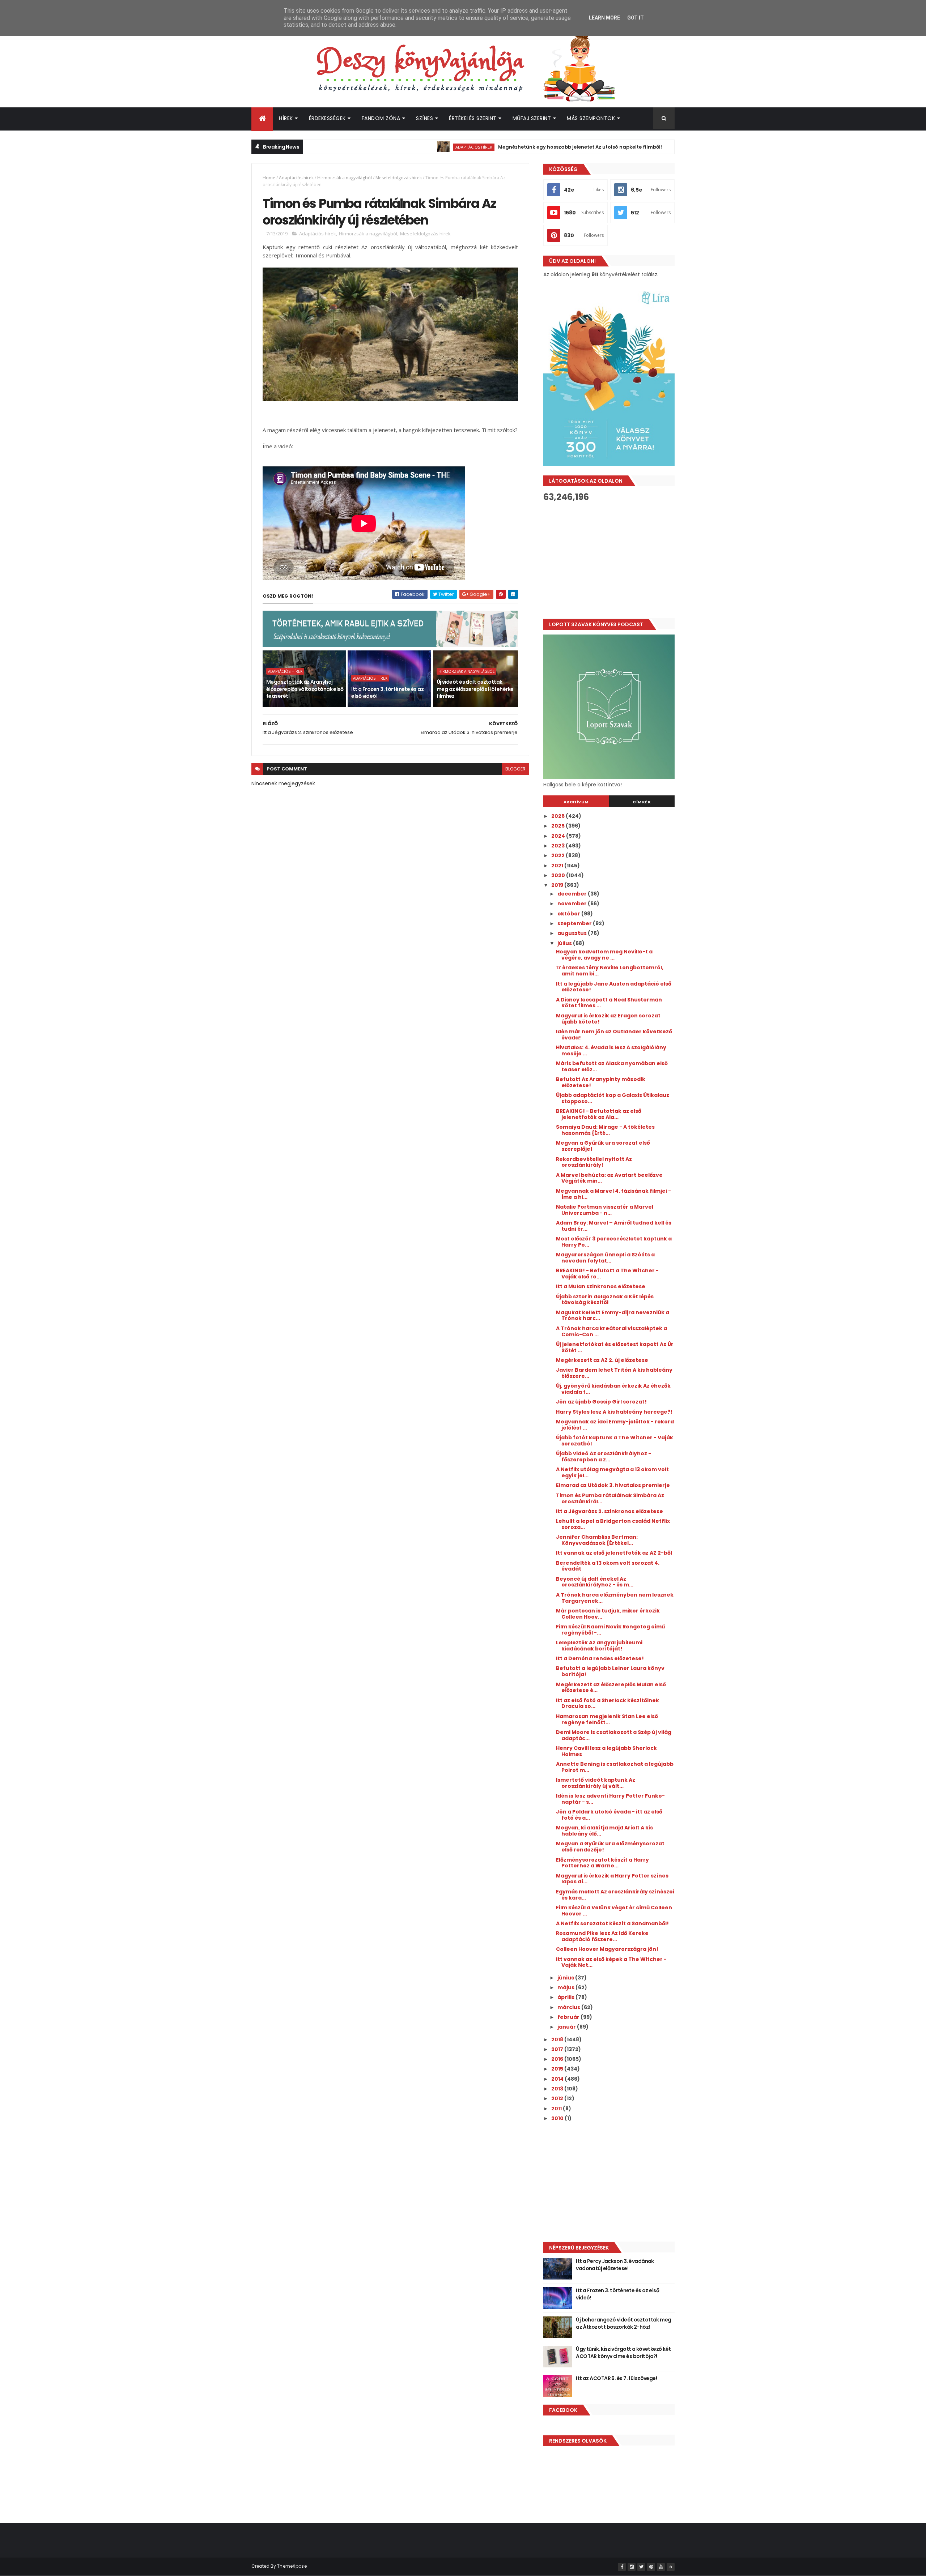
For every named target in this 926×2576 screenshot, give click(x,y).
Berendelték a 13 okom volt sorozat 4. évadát (608, 1566)
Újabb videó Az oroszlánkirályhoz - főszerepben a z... (604, 1456)
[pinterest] (651, 2567)
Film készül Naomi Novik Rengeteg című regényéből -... (610, 1630)
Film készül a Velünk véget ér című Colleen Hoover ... (614, 1911)
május (566, 1987)
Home (269, 178)
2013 (558, 2089)
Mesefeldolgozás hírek (399, 178)
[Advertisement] (609, 560)
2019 (558, 885)
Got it (636, 18)
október (569, 914)
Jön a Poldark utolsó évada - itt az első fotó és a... (609, 1815)
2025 (558, 826)
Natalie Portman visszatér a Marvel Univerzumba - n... (605, 1210)
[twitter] (641, 2567)
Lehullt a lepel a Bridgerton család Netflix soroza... (613, 1524)
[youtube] (661, 2567)
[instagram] (632, 2567)
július (565, 943)
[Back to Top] (671, 2567)
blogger (515, 769)
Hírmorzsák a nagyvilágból (345, 178)
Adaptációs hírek (395, 147)
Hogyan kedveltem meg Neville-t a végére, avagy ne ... (604, 955)
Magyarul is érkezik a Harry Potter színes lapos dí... (612, 1879)
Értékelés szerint (473, 118)
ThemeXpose (292, 2566)
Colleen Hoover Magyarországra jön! (607, 1949)
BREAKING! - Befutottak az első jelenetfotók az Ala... (599, 1114)
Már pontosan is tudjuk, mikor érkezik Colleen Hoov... (608, 1614)
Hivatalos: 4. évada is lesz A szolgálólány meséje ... (611, 1050)
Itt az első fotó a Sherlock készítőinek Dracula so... (608, 1703)
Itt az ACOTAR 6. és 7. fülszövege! (616, 2378)
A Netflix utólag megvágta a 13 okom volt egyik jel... (612, 1472)
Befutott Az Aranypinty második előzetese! (601, 1082)
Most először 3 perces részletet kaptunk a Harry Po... (614, 1242)
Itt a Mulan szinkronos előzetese (601, 1286)
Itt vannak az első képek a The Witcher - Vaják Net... (611, 1962)
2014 (558, 2079)
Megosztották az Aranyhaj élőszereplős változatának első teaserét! (305, 689)
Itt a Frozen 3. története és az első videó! (387, 693)
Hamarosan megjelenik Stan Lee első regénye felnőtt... (607, 1719)
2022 (558, 855)
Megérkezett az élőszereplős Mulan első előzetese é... (611, 1688)
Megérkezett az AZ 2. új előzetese (602, 1360)
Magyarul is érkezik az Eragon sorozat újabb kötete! (608, 1019)
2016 (558, 2059)
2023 (558, 846)
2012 (558, 2098)
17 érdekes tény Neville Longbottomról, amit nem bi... (610, 971)
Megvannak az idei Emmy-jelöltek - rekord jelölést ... (615, 1425)
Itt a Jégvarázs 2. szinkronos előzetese (609, 1511)
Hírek (286, 118)
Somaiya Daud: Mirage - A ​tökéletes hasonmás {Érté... (605, 1130)
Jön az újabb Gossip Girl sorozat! (601, 1402)
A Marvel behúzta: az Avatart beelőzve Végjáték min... (609, 1178)
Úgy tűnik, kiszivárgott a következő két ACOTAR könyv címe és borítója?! (623, 2353)
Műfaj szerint (532, 118)
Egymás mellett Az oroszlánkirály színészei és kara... (615, 1895)
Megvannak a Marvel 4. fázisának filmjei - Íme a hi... (613, 1194)
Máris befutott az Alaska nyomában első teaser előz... (612, 1066)
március (569, 2007)
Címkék (642, 802)
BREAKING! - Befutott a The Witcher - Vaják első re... (607, 1274)
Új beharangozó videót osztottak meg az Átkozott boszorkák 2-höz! (623, 2323)
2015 (558, 2069)
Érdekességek (327, 118)
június (566, 1978)
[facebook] (622, 2567)
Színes (424, 118)
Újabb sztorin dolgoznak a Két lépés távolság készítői (605, 1300)
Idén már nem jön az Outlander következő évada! (614, 1035)
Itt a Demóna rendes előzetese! (600, 1658)
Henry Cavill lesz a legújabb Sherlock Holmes (606, 1751)
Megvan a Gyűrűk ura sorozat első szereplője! (603, 1146)
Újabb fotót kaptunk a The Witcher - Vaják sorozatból (615, 1441)
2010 (558, 2118)
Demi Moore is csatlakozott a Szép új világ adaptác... (614, 1735)
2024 (559, 836)
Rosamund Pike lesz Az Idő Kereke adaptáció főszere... (602, 1936)
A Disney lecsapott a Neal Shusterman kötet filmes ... (609, 1003)
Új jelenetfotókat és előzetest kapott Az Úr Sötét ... (615, 1347)
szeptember (575, 923)
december (573, 894)
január (567, 2027)
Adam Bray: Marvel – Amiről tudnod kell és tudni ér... (614, 1226)
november (573, 903)
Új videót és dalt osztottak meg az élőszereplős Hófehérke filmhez (475, 689)
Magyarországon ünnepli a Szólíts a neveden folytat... (605, 1258)
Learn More (604, 18)
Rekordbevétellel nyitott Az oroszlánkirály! (594, 1162)
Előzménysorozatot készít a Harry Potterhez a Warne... (602, 1863)
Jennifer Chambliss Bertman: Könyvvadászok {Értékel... (597, 1540)
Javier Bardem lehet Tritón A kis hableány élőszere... (614, 1373)
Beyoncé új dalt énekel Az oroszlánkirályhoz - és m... (595, 1582)
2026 (558, 816)
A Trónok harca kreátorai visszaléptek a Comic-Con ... (611, 1331)
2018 (558, 2039)
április (566, 1997)
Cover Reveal (626, 147)
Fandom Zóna (381, 118)
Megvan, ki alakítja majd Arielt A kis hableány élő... (604, 1831)
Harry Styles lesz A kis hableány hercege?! (614, 1412)
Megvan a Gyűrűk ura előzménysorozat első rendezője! (610, 1847)
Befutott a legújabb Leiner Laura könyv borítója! (610, 1671)
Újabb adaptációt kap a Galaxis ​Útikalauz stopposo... (613, 1098)
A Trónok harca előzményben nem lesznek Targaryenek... (615, 1598)
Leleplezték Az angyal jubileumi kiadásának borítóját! (599, 1646)
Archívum (576, 802)
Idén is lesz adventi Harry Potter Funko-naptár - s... (610, 1799)
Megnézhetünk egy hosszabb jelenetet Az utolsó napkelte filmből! (501, 147)
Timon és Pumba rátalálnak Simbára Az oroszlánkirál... (610, 1498)
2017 (558, 2049)
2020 (559, 875)
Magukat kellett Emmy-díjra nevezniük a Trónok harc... (613, 1315)
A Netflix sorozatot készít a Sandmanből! (612, 1923)
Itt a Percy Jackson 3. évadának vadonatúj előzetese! (615, 2265)
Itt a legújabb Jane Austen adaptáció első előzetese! (614, 987)
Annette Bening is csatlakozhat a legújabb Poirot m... (615, 1767)
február (569, 2017)
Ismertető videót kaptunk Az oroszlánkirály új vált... (596, 1783)
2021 (558, 866)
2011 (557, 2109)
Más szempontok (591, 118)
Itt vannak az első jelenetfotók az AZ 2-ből (614, 1553)
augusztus (573, 933)
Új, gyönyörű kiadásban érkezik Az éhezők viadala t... (613, 1389)
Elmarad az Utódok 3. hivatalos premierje (613, 1485)
